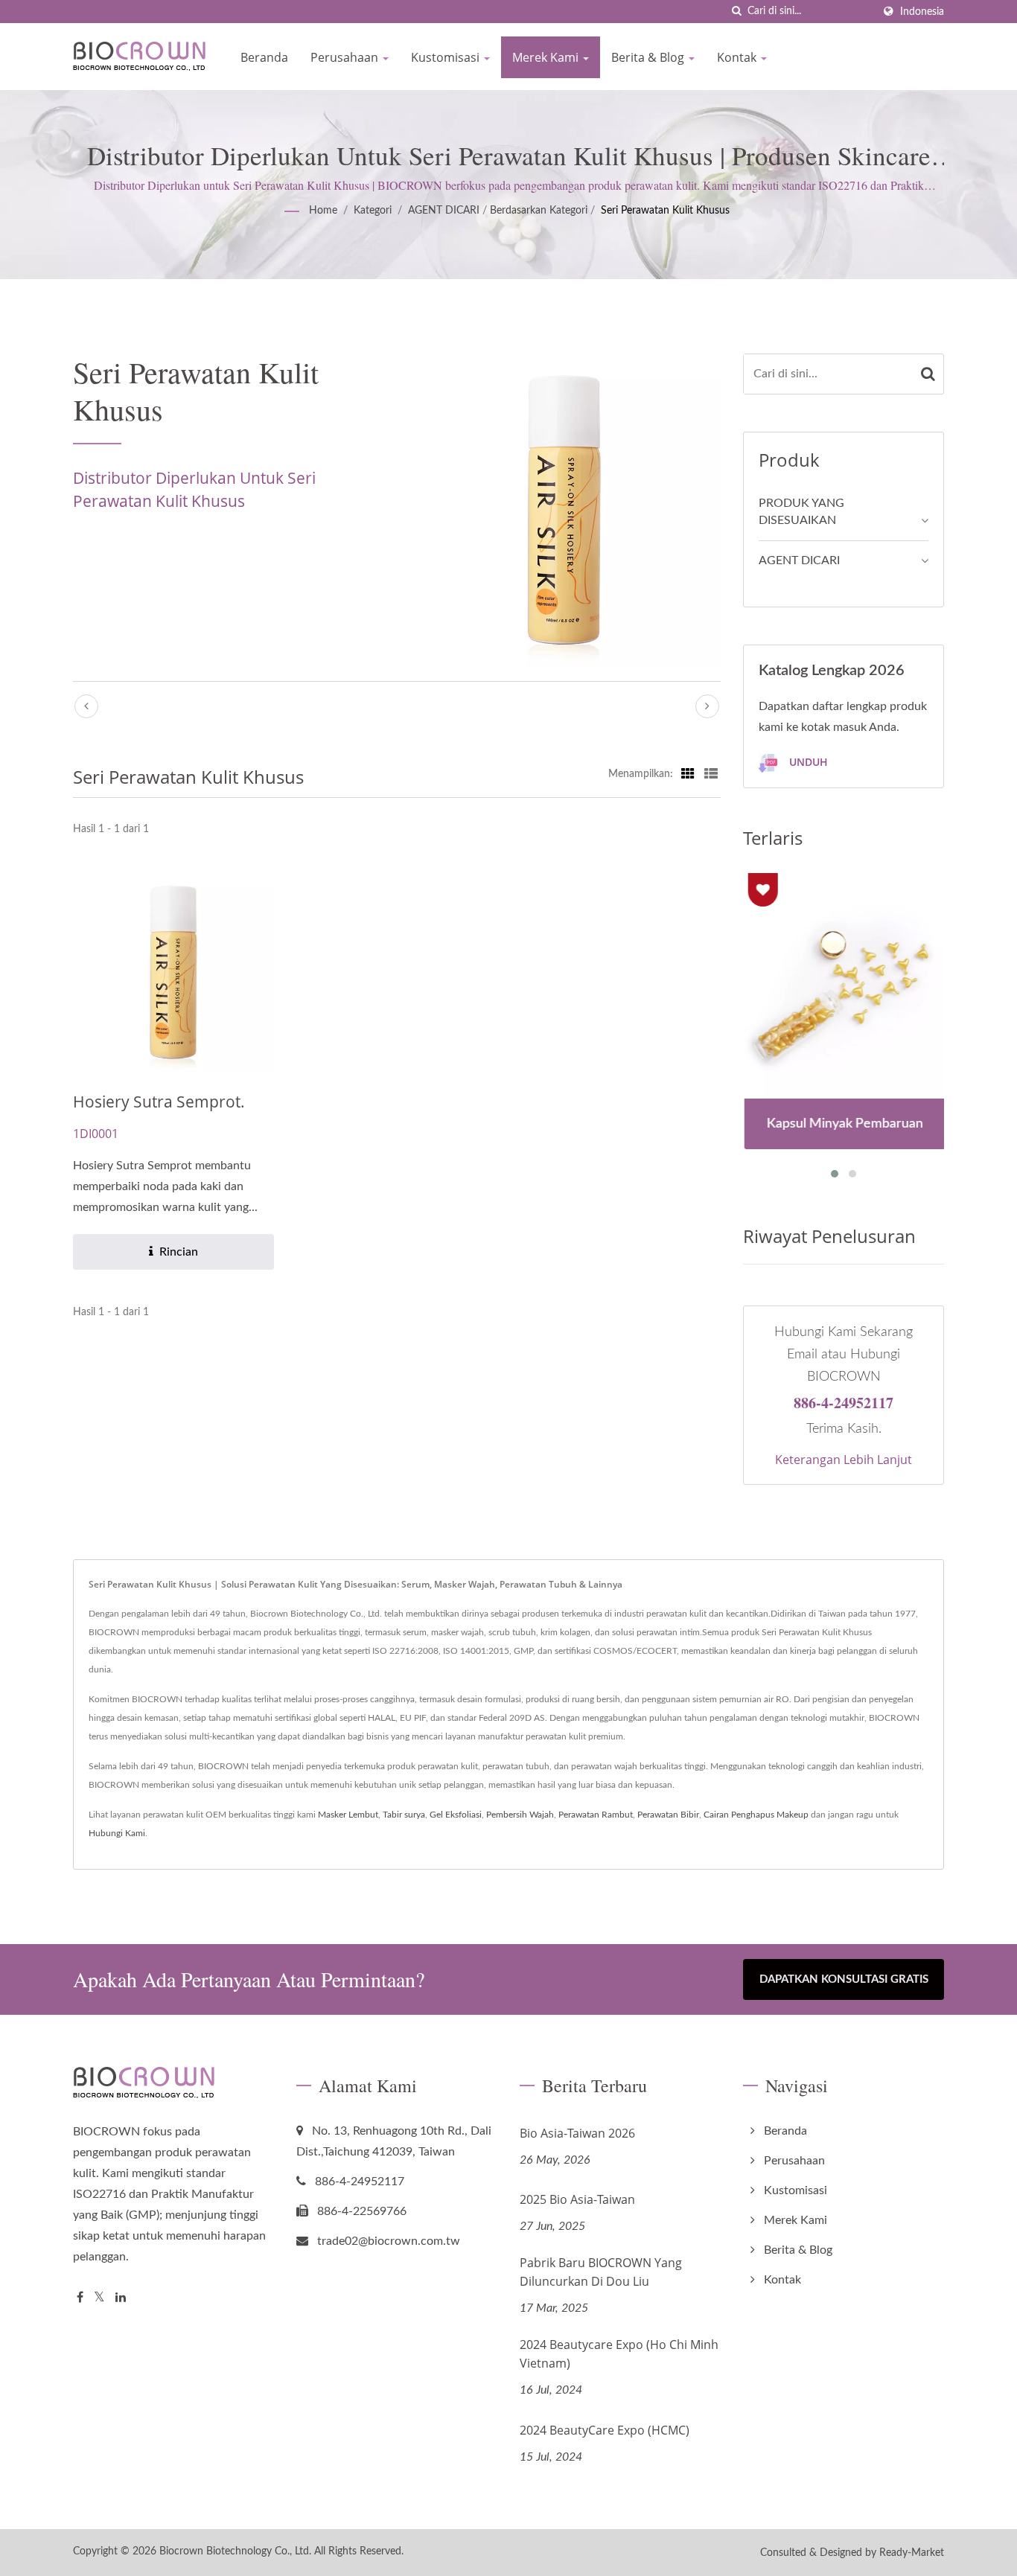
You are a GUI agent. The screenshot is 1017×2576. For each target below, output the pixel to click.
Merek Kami (547, 57)
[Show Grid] (688, 774)
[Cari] (736, 12)
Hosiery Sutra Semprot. (159, 1102)
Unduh (807, 762)
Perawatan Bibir (668, 1815)
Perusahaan (346, 57)
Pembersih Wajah (520, 1815)
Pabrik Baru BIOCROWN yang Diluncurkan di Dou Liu (601, 2272)
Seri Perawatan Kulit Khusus (665, 211)
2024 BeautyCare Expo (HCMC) (605, 2430)
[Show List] (711, 774)
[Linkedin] (121, 2298)
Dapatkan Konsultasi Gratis (844, 1979)
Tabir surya (404, 1815)
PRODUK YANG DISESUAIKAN (801, 512)
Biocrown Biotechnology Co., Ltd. (235, 2551)
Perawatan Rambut (596, 1815)
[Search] (928, 374)
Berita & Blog (649, 57)
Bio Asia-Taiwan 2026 (577, 2133)
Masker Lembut (348, 1815)
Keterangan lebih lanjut (844, 1460)
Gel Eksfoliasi (456, 1815)
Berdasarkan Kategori (539, 211)
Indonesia (922, 12)
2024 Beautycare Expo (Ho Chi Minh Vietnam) (619, 2354)
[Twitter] (99, 2298)
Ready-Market (912, 2553)
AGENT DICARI (444, 211)
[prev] (86, 706)
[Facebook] (80, 2298)
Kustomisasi (447, 57)
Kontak (738, 57)
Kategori (373, 211)
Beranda (264, 57)
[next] (707, 706)
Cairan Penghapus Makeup (756, 1815)
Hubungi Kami (117, 1833)
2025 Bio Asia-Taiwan (577, 2199)
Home (323, 211)
